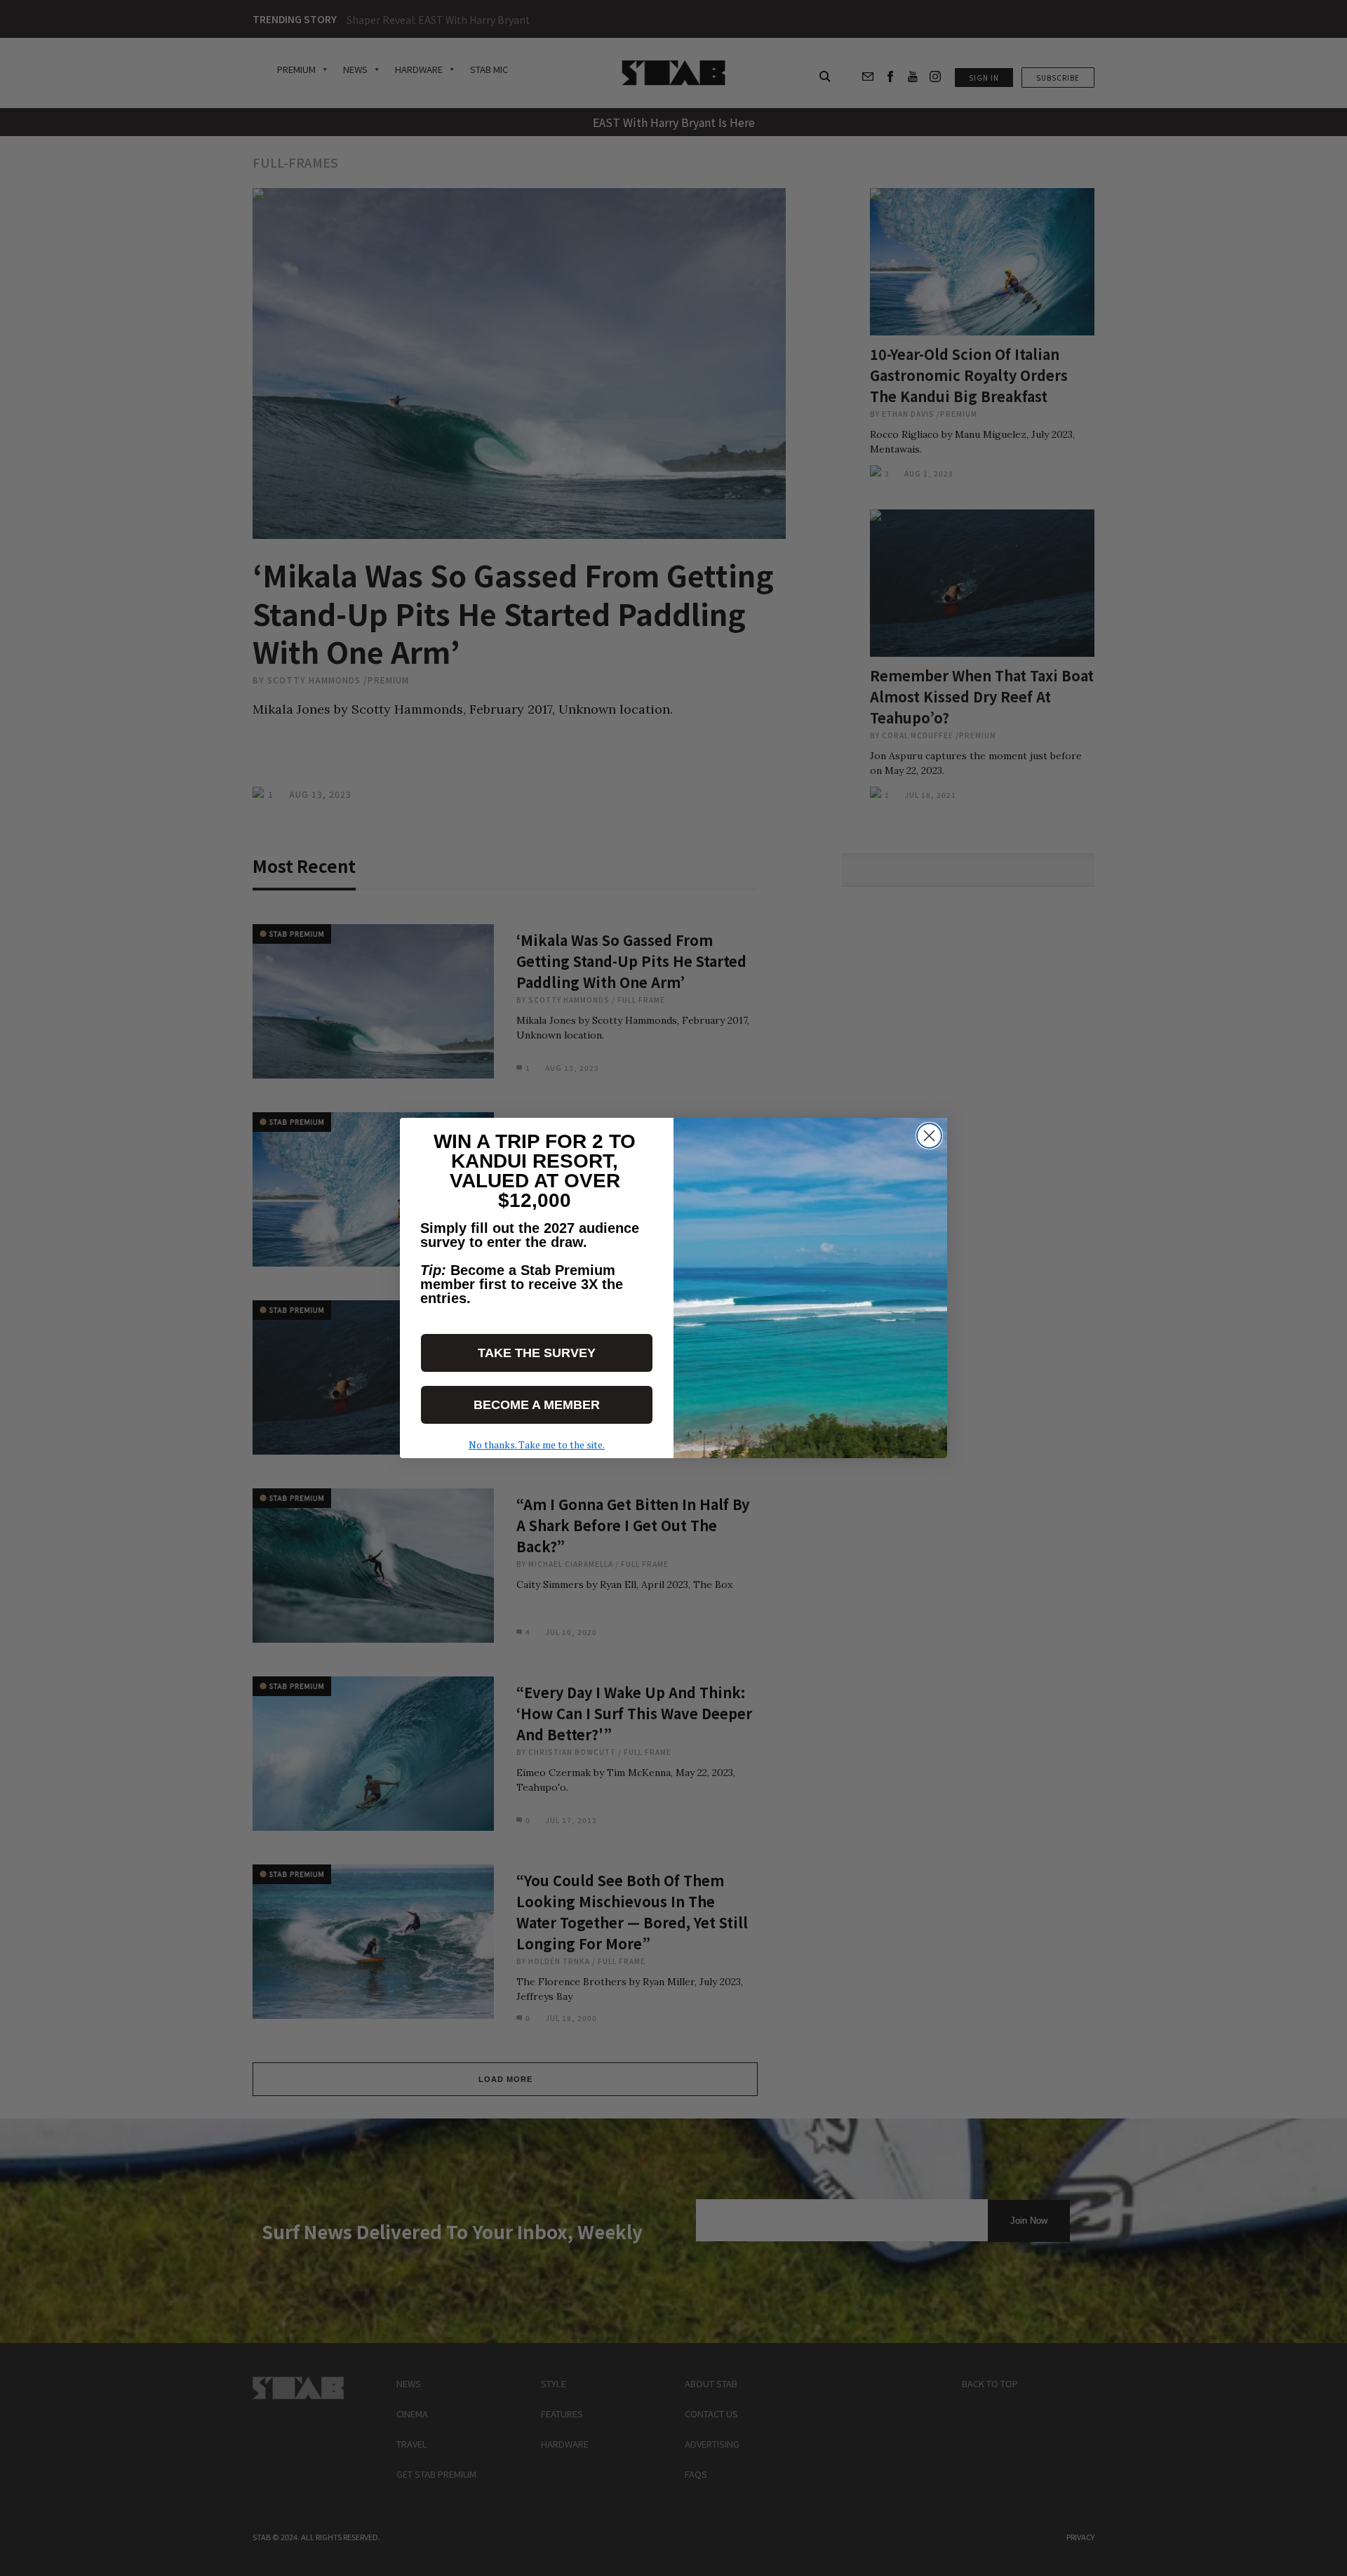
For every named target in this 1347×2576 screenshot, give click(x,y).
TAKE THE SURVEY (537, 1353)
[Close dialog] (929, 1136)
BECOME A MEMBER (537, 1405)
